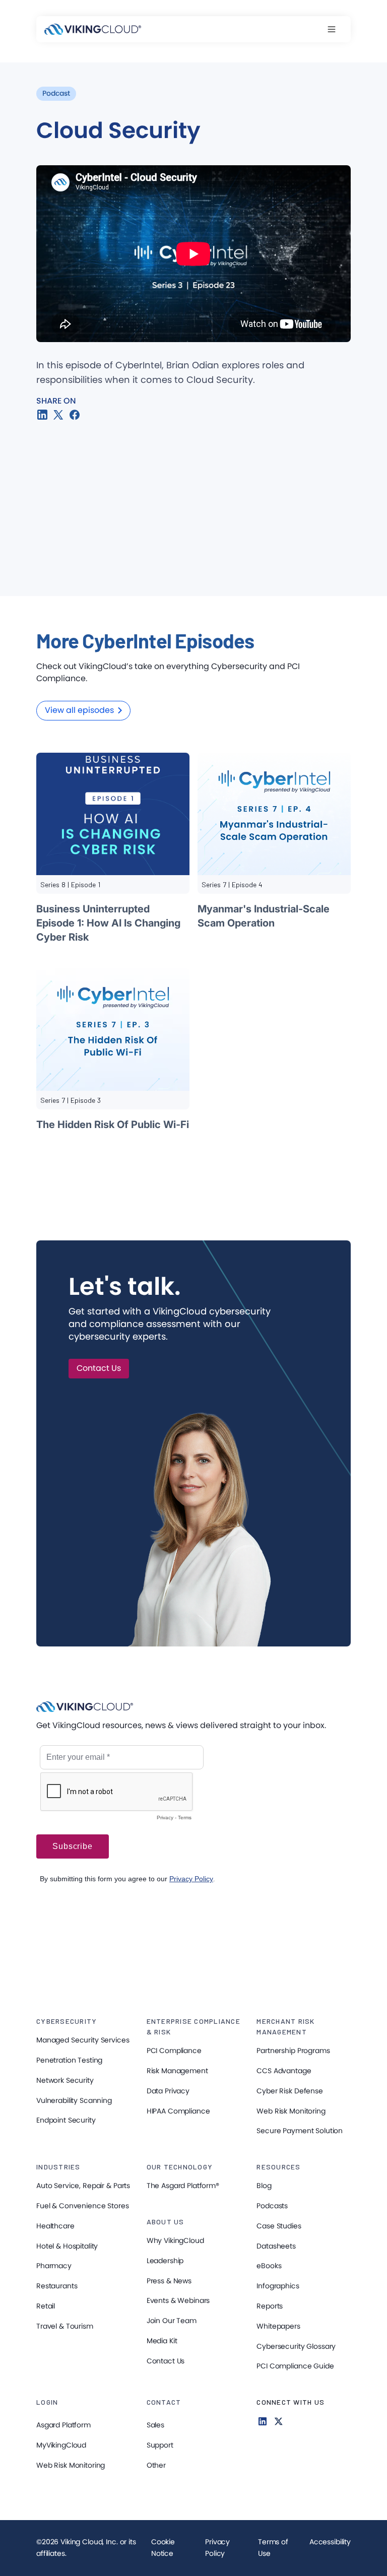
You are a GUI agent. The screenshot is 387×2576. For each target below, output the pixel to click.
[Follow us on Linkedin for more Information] (263, 2421)
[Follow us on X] (279, 2421)
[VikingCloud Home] (93, 29)
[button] (337, 29)
